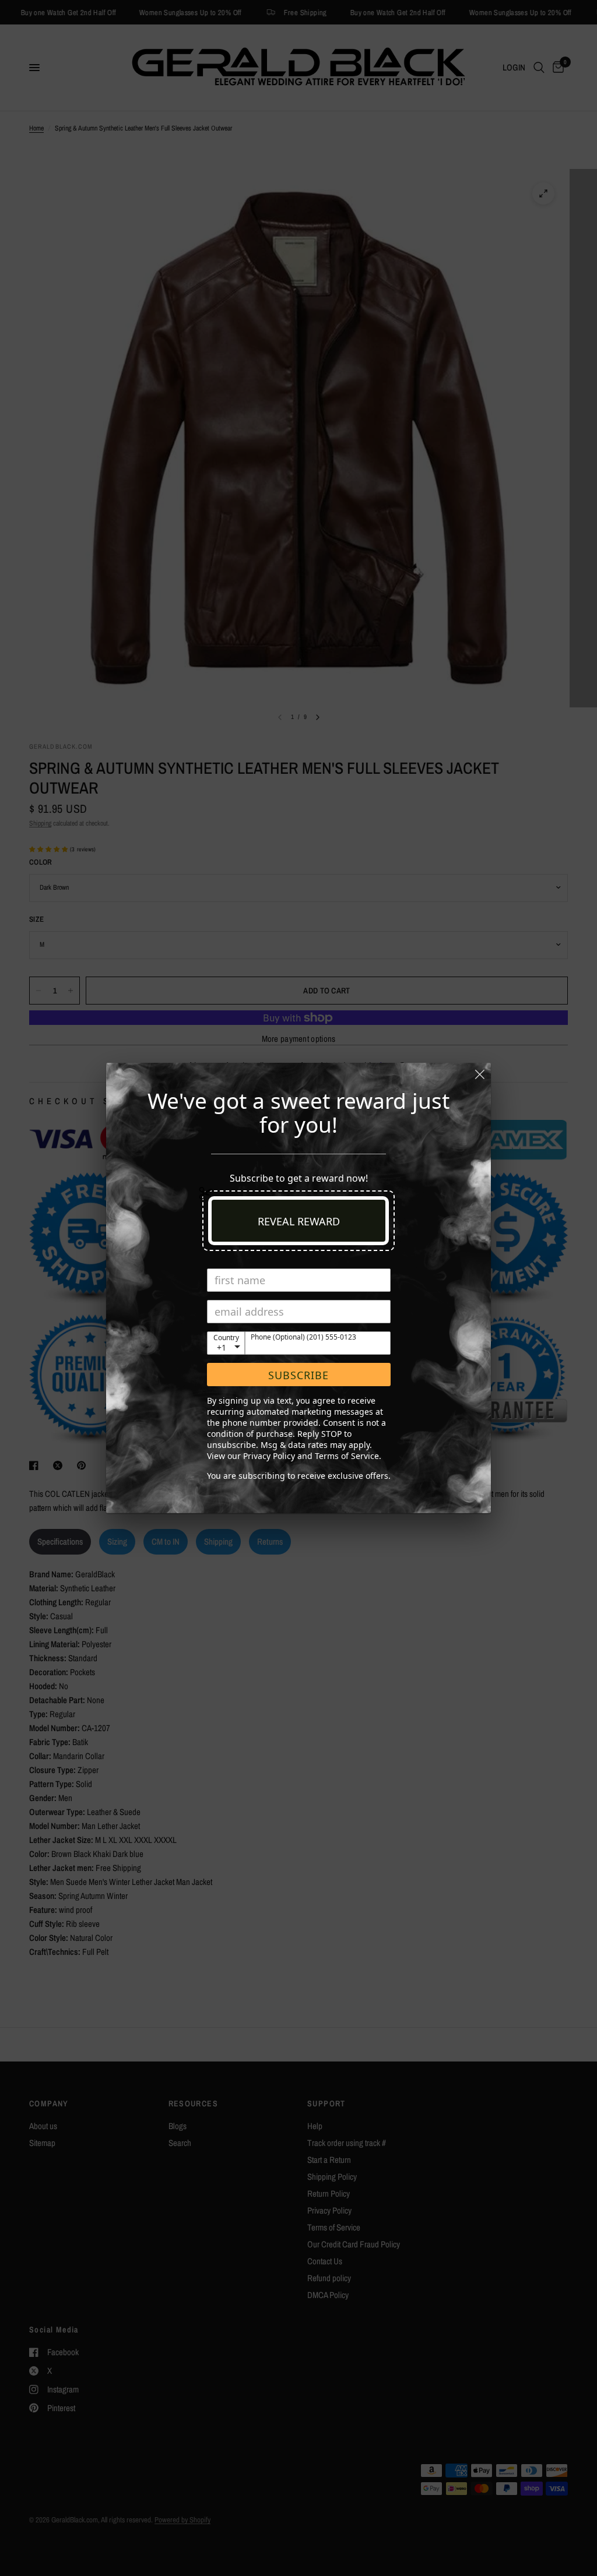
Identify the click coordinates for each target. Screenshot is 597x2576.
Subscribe (298, 1375)
